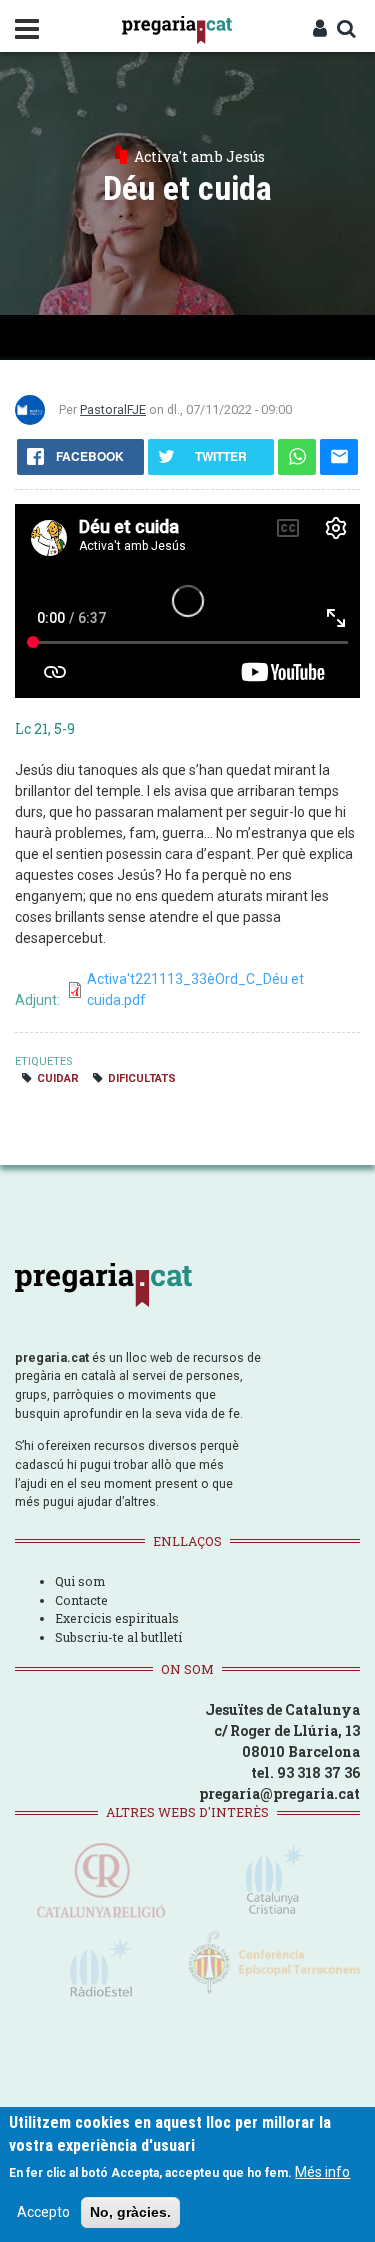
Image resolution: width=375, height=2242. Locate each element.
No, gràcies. (130, 2212)
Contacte (81, 1600)
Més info (322, 2172)
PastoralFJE (113, 409)
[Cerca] (346, 30)
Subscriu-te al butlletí (118, 1637)
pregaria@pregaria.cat (279, 1793)
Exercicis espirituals (117, 1618)
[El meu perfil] (320, 30)
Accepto (43, 2212)
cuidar (58, 1078)
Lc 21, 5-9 (45, 728)
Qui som (80, 1581)
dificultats (142, 1078)
